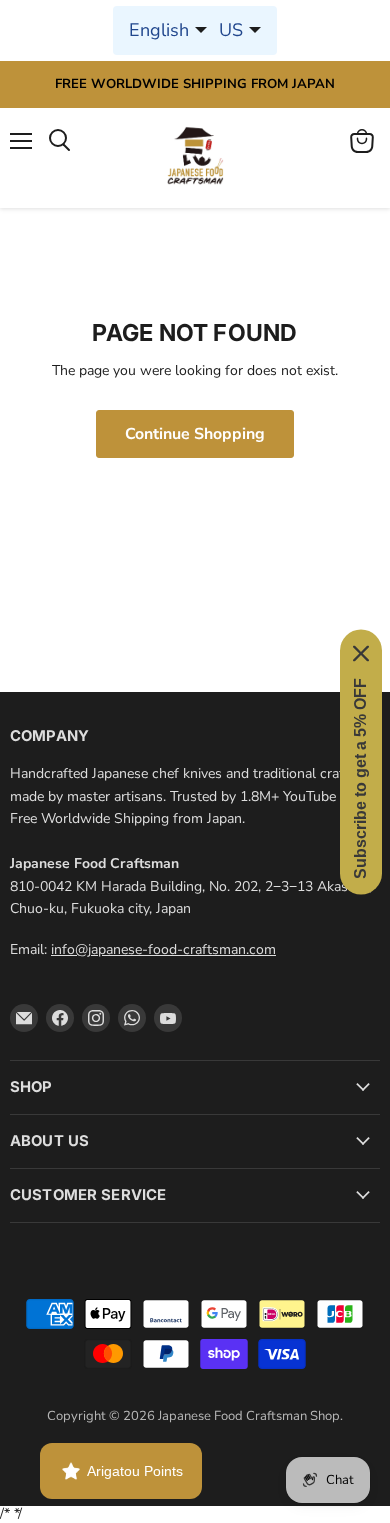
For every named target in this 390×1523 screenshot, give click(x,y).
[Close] (361, 653)
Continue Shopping (195, 434)
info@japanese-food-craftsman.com (163, 949)
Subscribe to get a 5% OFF (360, 777)
